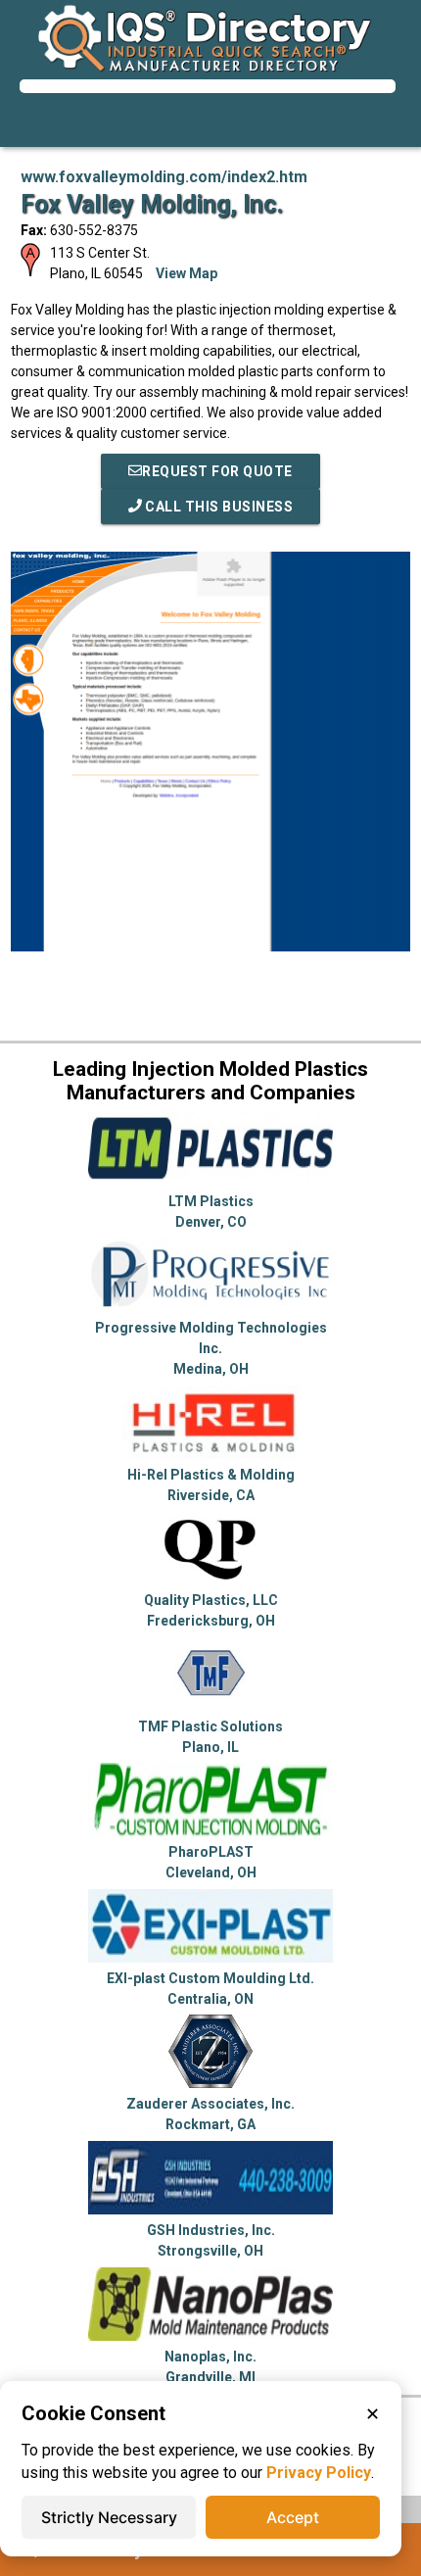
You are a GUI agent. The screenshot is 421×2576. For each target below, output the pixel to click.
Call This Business (218, 507)
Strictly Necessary (109, 2517)
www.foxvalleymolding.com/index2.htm (164, 177)
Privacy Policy (319, 2473)
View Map (187, 273)
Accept (293, 2517)
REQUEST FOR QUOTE (217, 471)
